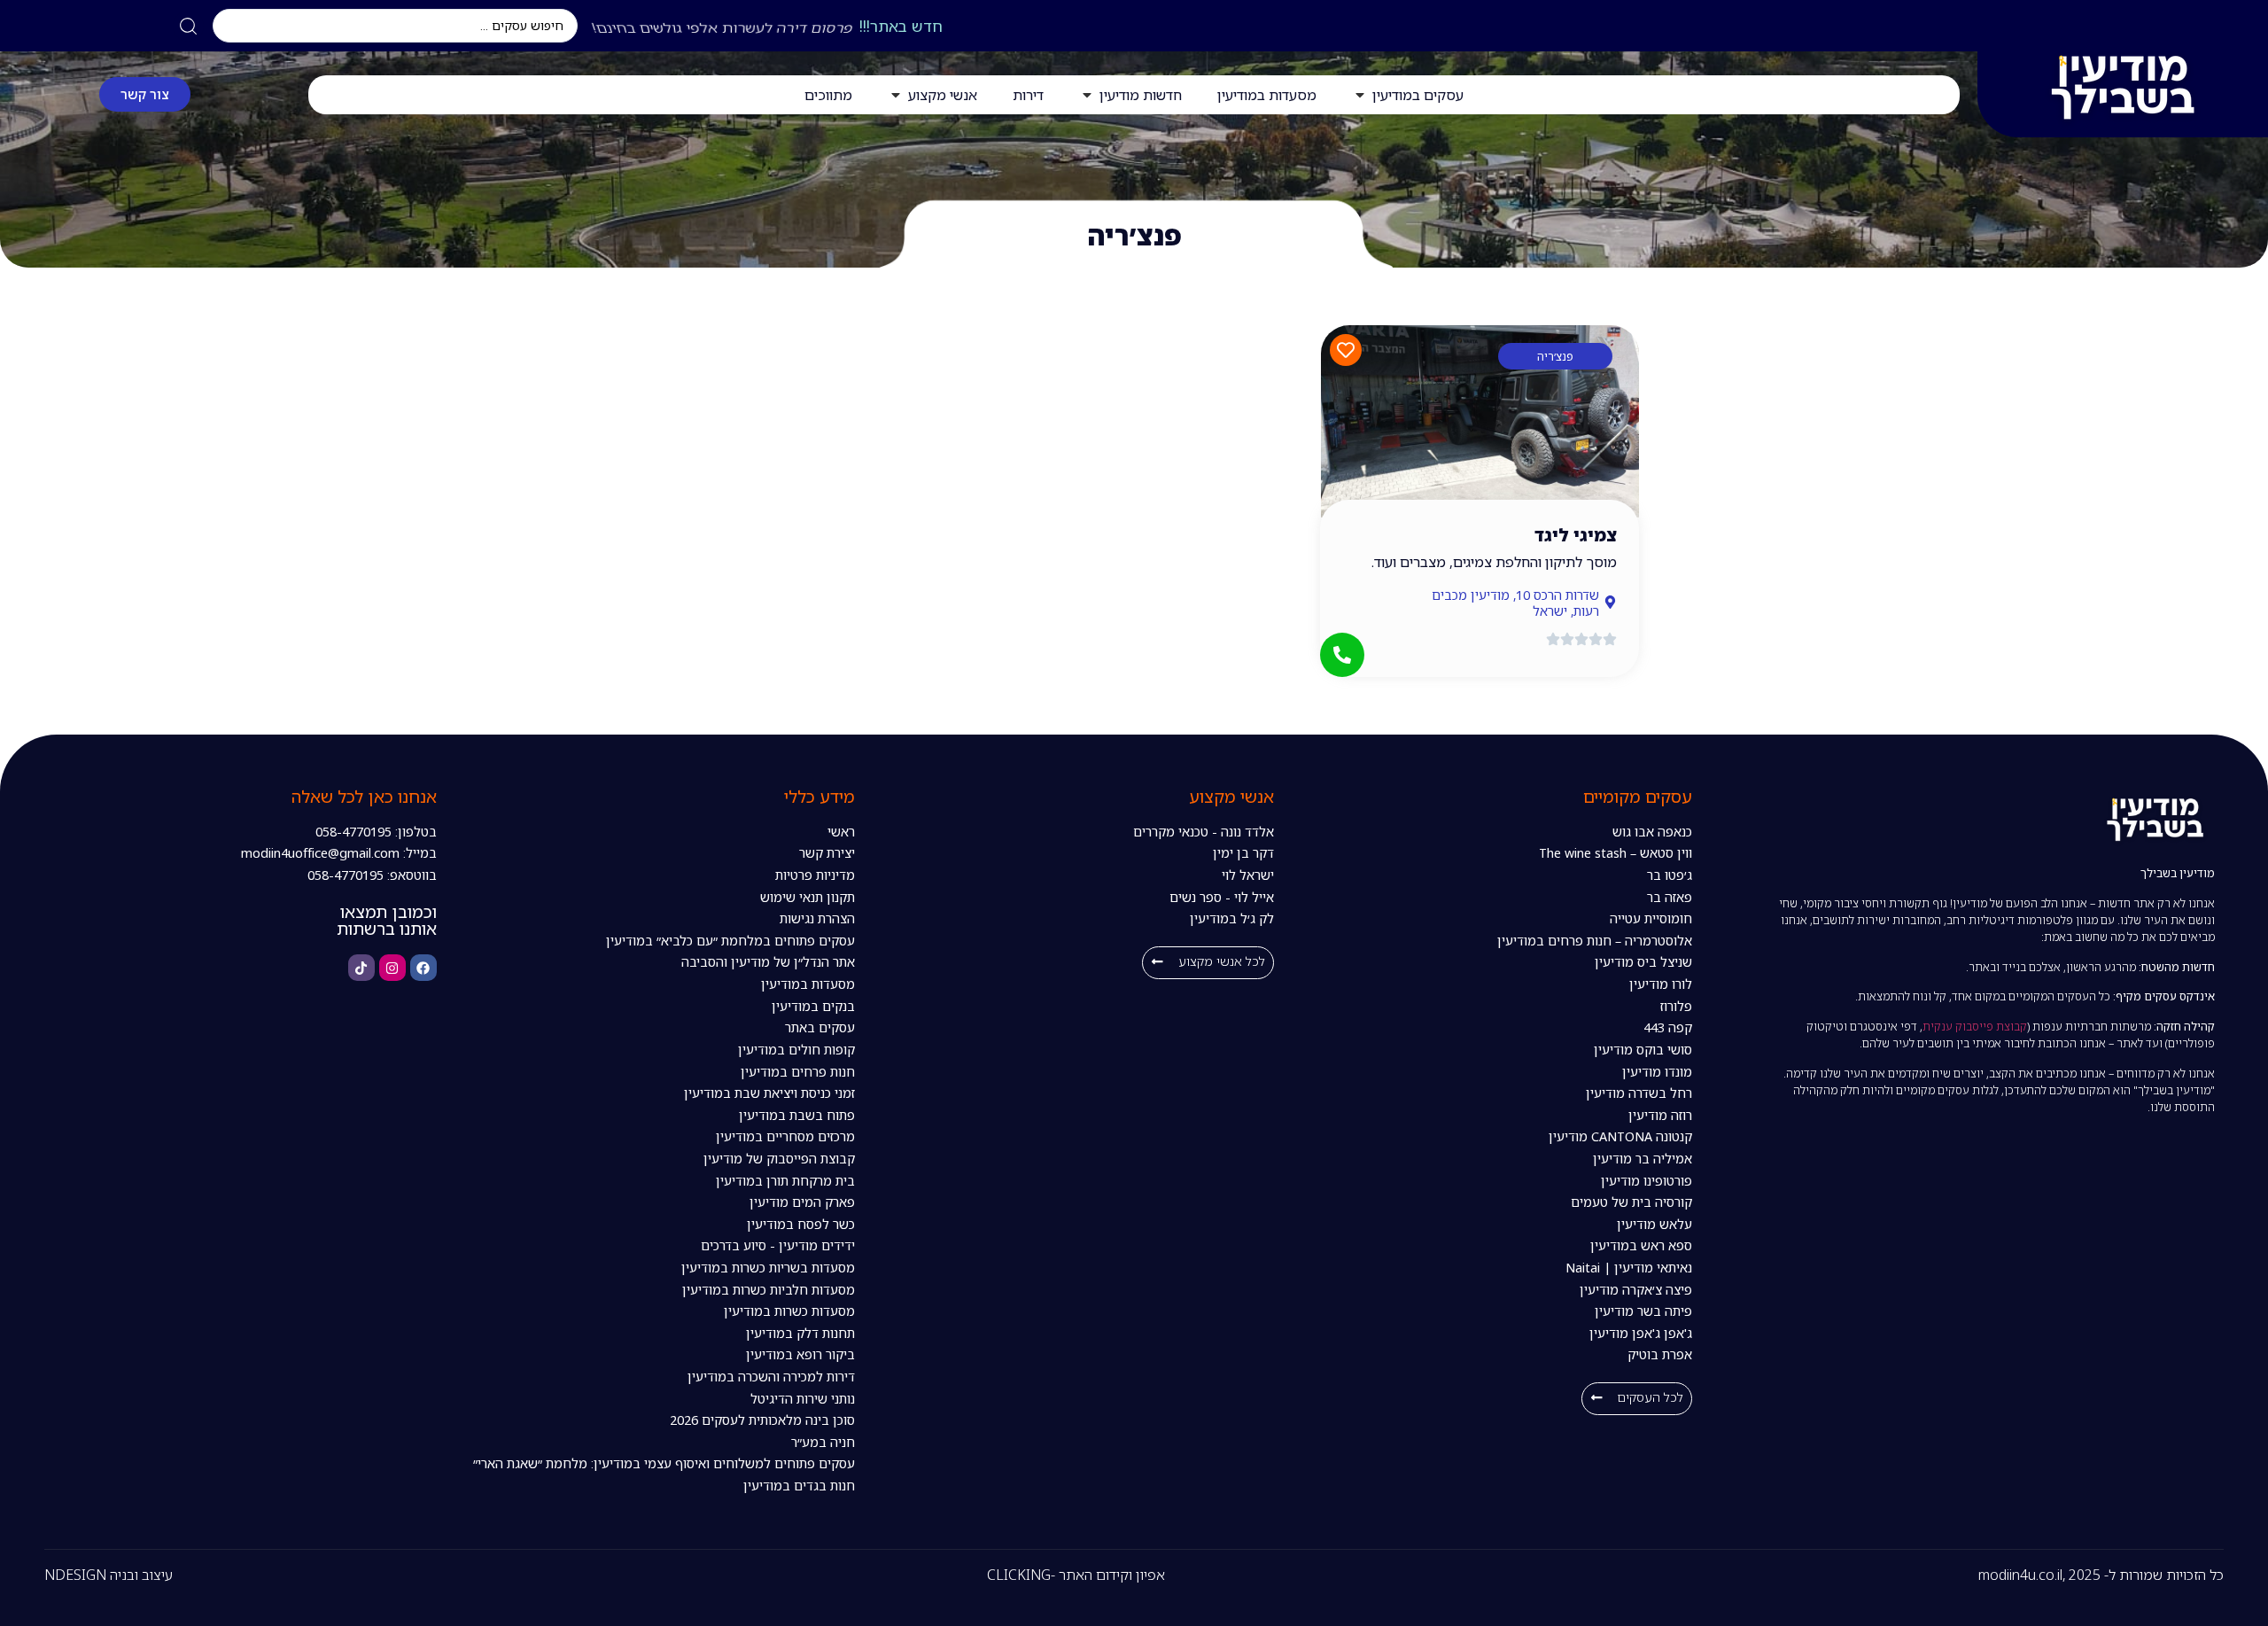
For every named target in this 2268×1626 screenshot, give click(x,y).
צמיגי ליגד (1576, 535)
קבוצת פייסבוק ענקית (1975, 1026)
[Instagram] (392, 968)
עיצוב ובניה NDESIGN (109, 1575)
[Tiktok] (361, 968)
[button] (1637, 1399)
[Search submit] (188, 26)
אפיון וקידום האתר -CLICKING (1076, 1575)
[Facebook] (423, 968)
